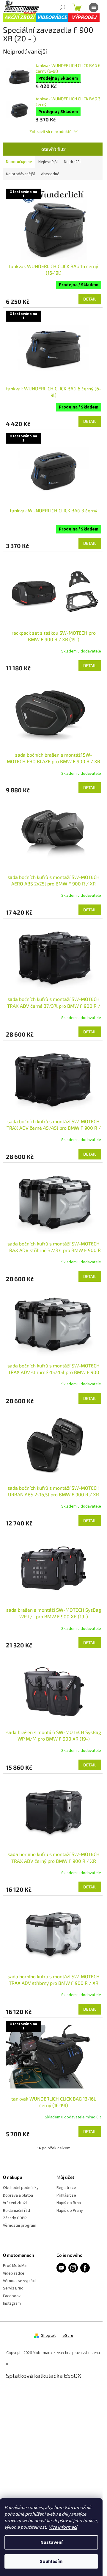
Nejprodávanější (20, 174)
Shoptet (48, 2336)
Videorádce (52, 17)
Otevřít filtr (53, 149)
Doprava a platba (18, 2196)
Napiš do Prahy (70, 2211)
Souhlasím (51, 2561)
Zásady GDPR (15, 2218)
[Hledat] (62, 7)
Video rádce (14, 2274)
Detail (90, 299)
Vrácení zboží (15, 2203)
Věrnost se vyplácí (19, 2281)
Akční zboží (19, 17)
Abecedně (50, 174)
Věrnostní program (20, 2226)
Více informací (63, 2527)
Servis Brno (13, 2288)
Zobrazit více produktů (51, 131)
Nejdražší (72, 162)
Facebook (12, 2296)
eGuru (68, 2336)
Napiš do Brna (69, 2203)
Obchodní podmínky (21, 2188)
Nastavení (51, 2542)
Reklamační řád (16, 2211)
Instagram (12, 2304)
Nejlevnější (48, 162)
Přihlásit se (66, 2196)
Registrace (66, 2188)
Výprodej (84, 17)
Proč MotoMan (16, 2266)
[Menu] (94, 7)
